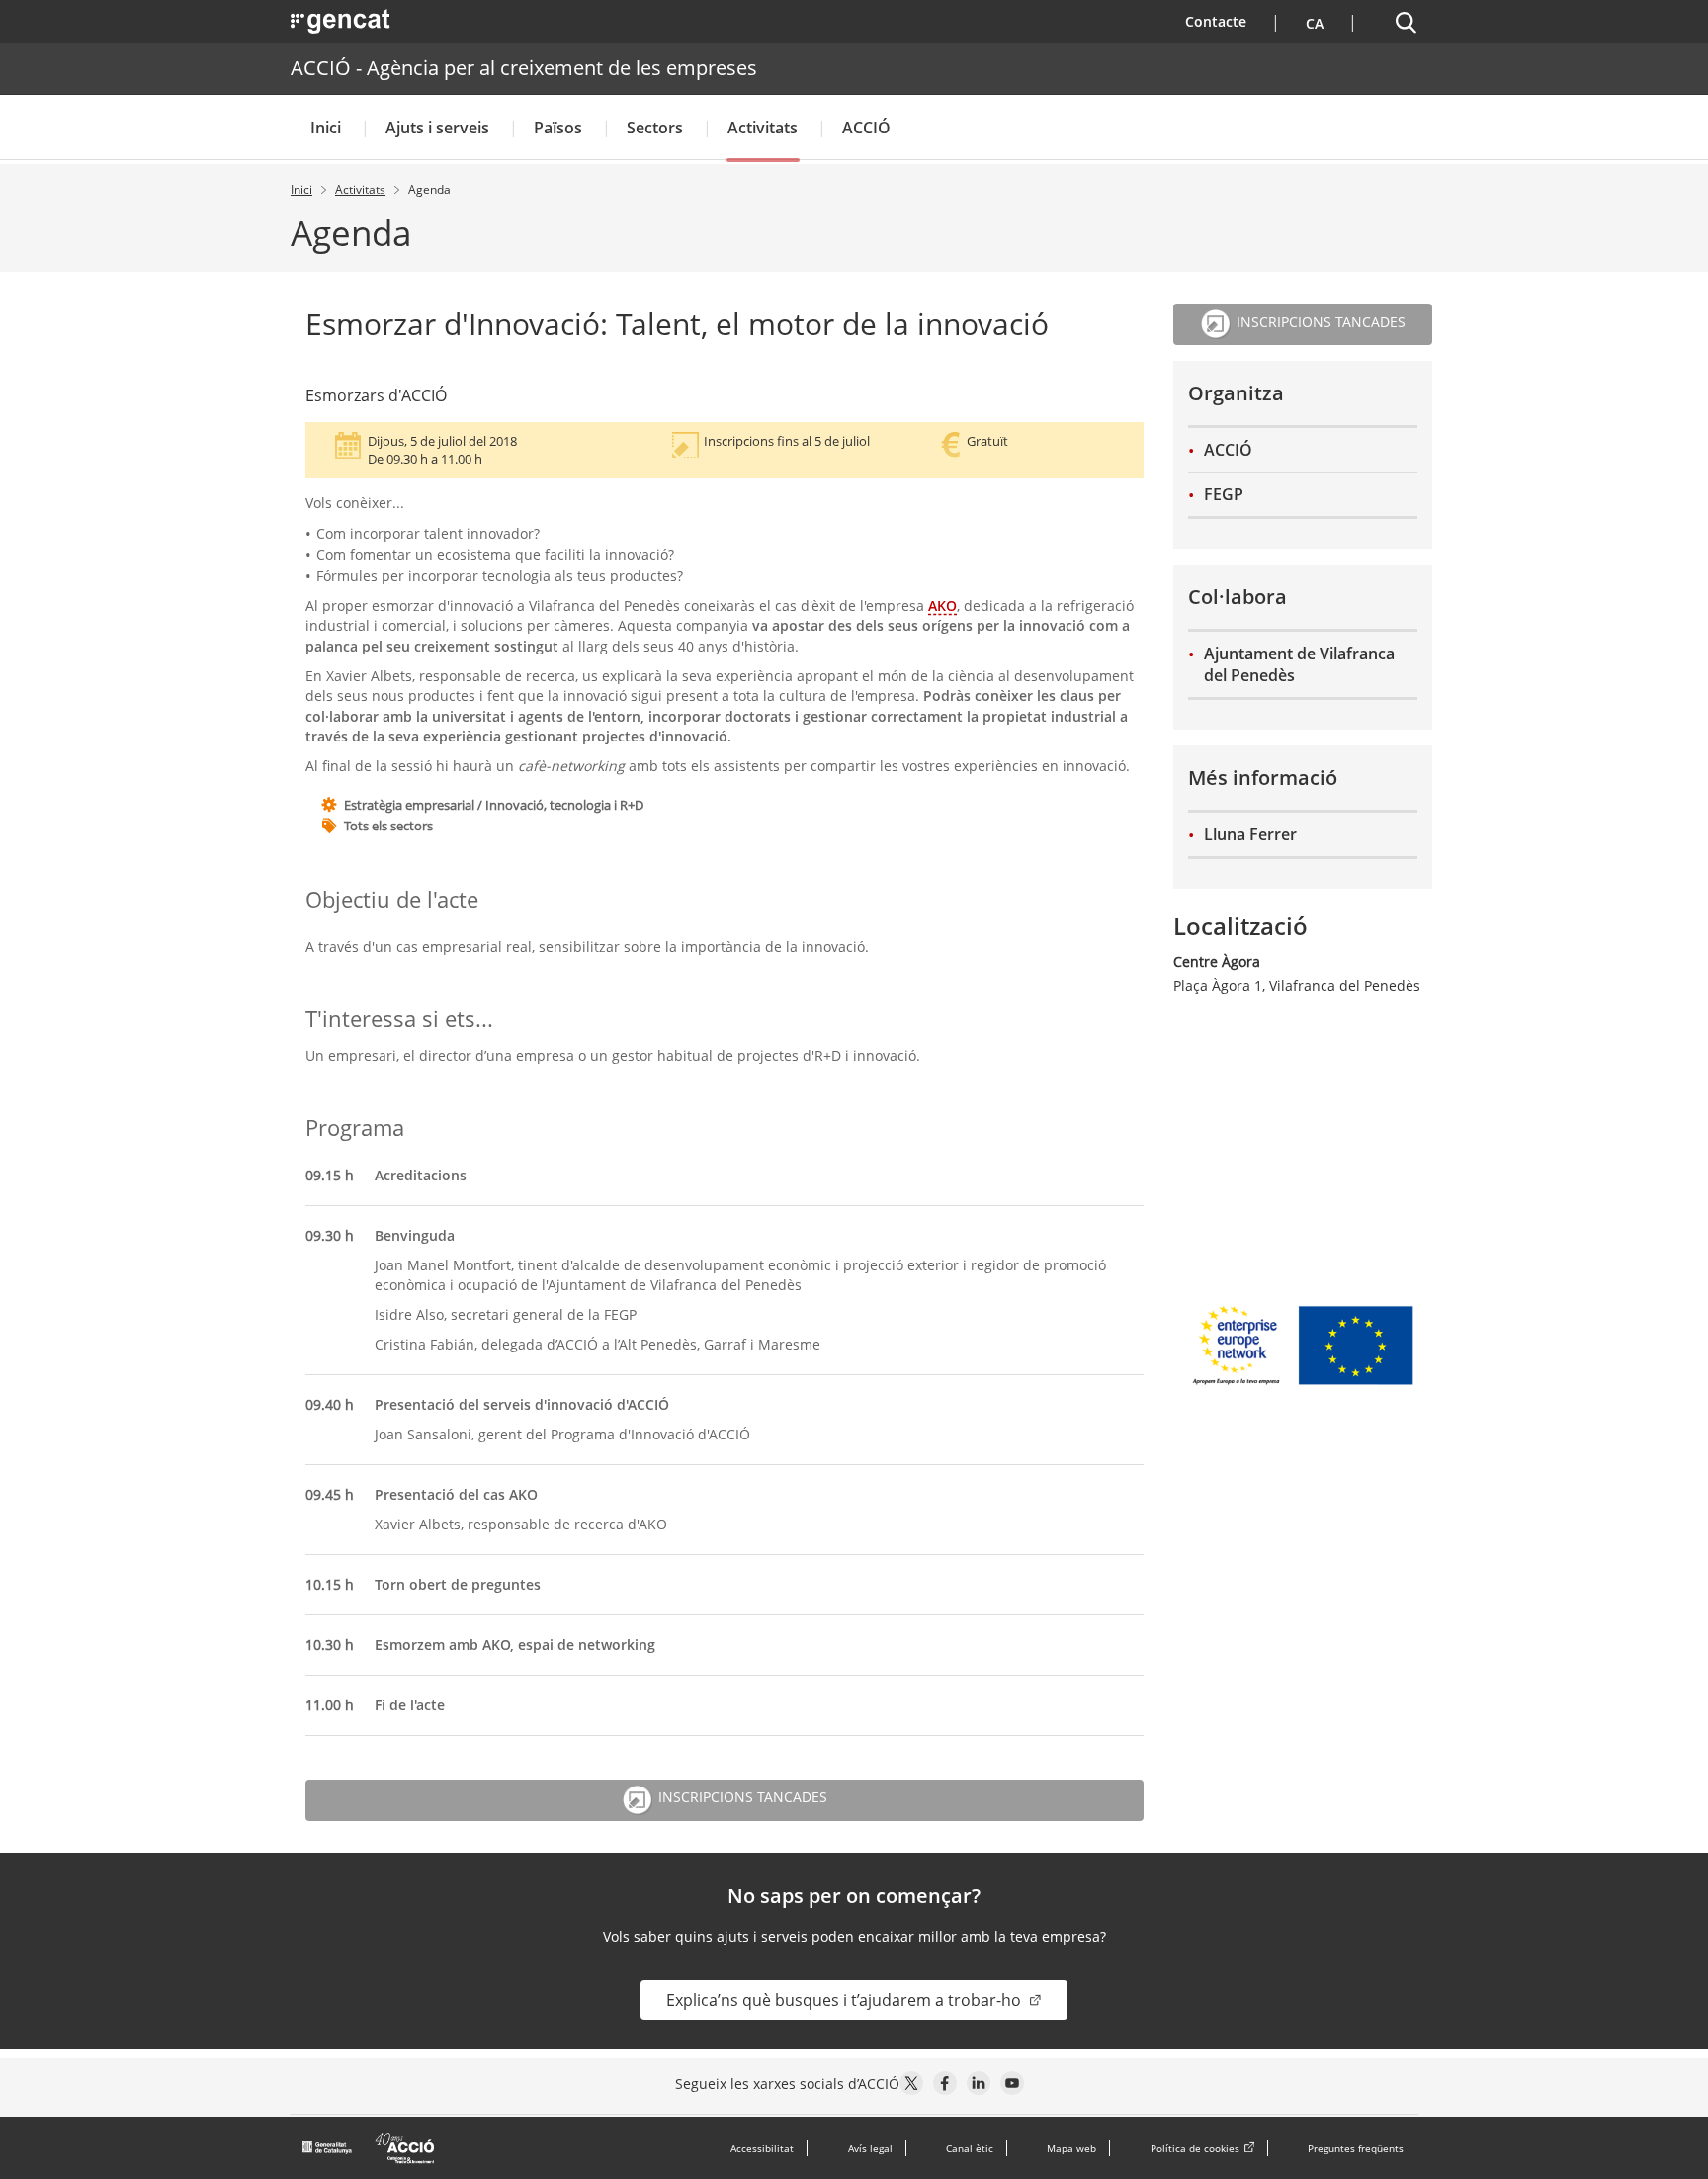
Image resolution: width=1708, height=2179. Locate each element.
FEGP (1224, 494)
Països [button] (558, 128)
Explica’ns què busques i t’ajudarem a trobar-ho (846, 2000)
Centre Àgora (1217, 961)
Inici (326, 128)
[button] (1312, 21)
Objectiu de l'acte (392, 899)
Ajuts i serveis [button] (437, 128)
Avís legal (870, 2148)
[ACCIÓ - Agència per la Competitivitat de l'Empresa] (370, 2148)
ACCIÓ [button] (866, 128)
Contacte (1228, 21)
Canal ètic (970, 2148)
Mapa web (1071, 2148)
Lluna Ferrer (1250, 834)
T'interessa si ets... (399, 1019)
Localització (1240, 926)
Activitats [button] (763, 128)
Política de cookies (1195, 2148)
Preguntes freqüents (1356, 2148)
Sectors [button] (655, 128)
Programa (355, 1128)
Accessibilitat (762, 2148)
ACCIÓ (1228, 450)
